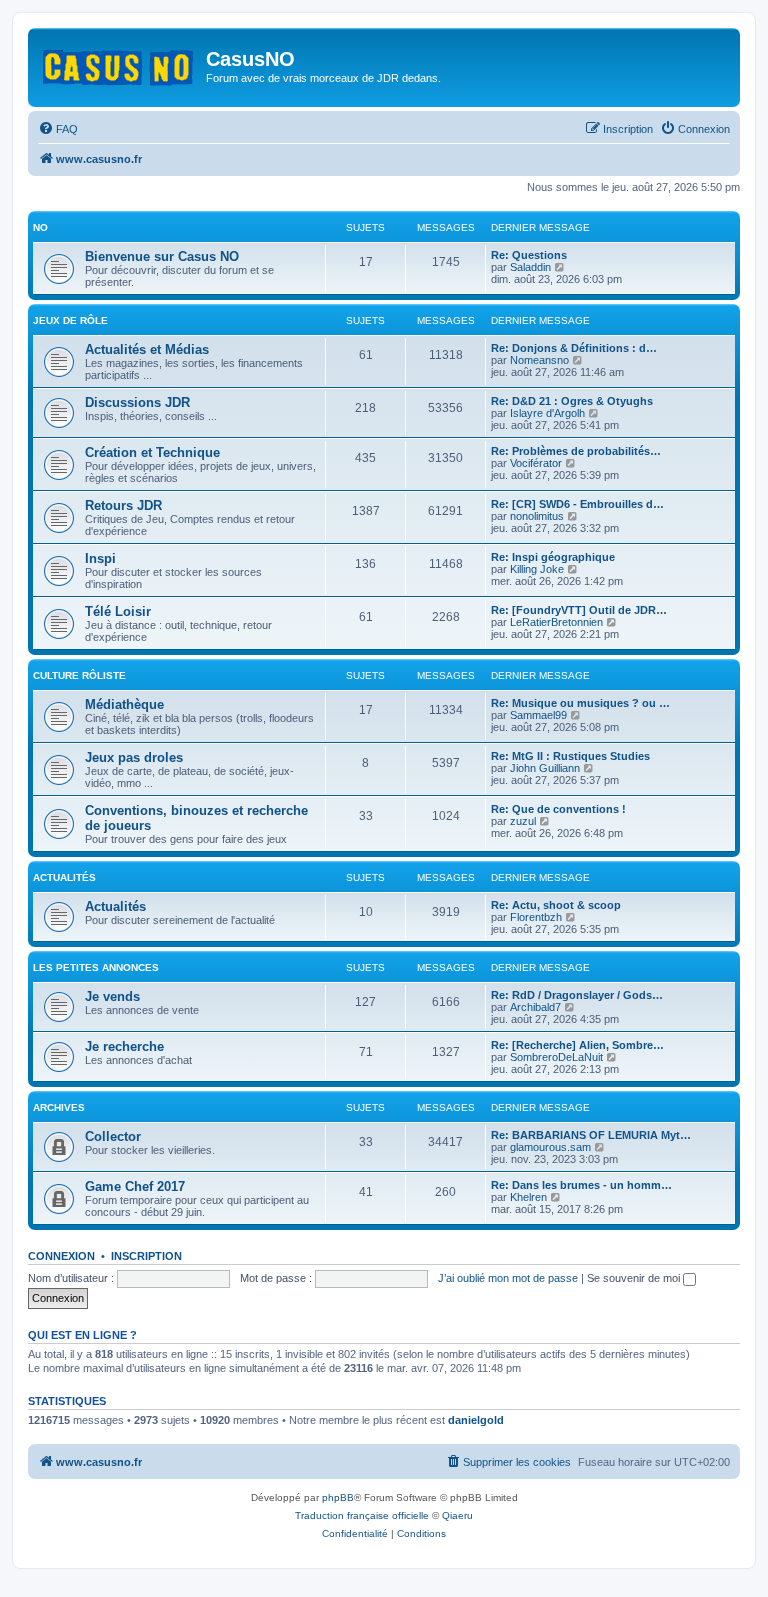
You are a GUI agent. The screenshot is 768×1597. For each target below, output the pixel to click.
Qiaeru (457, 1515)
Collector (113, 1136)
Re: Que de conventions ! (558, 809)
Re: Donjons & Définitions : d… (574, 348)
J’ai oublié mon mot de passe (508, 1278)
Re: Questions (529, 255)
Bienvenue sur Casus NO (162, 256)
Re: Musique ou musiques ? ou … (580, 703)
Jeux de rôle (70, 320)
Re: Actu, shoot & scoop (556, 905)
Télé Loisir (118, 611)
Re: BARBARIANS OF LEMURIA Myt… (591, 1135)
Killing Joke (537, 569)
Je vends (112, 996)
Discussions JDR (137, 402)
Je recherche (124, 1046)
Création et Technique (152, 452)
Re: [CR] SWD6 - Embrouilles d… (577, 504)
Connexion (61, 1256)
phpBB (338, 1497)
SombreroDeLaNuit (556, 1057)
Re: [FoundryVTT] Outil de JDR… (579, 610)
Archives (59, 1107)
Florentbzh (536, 917)
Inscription (146, 1256)
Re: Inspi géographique (553, 557)
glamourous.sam (550, 1147)
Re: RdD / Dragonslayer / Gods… (577, 995)
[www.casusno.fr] (119, 64)
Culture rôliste (79, 675)
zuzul (523, 821)
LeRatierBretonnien (556, 622)
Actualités (64, 877)
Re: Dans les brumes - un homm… (581, 1185)
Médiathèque (124, 704)
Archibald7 (535, 1007)
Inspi (100, 558)
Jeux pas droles (134, 757)
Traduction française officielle (362, 1515)
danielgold (476, 1420)
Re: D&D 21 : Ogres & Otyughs (572, 401)
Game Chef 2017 (135, 1186)
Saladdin (530, 267)
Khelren (528, 1197)
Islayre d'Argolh (547, 413)
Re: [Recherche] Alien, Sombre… (577, 1045)
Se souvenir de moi (635, 1278)
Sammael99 (538, 715)
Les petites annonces (96, 967)
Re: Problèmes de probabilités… (576, 451)
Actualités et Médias (147, 349)
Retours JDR (123, 505)
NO (40, 227)
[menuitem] (58, 129)
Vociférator (536, 463)
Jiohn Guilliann (545, 768)
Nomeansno (539, 360)
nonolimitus (537, 516)
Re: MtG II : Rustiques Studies (570, 756)
